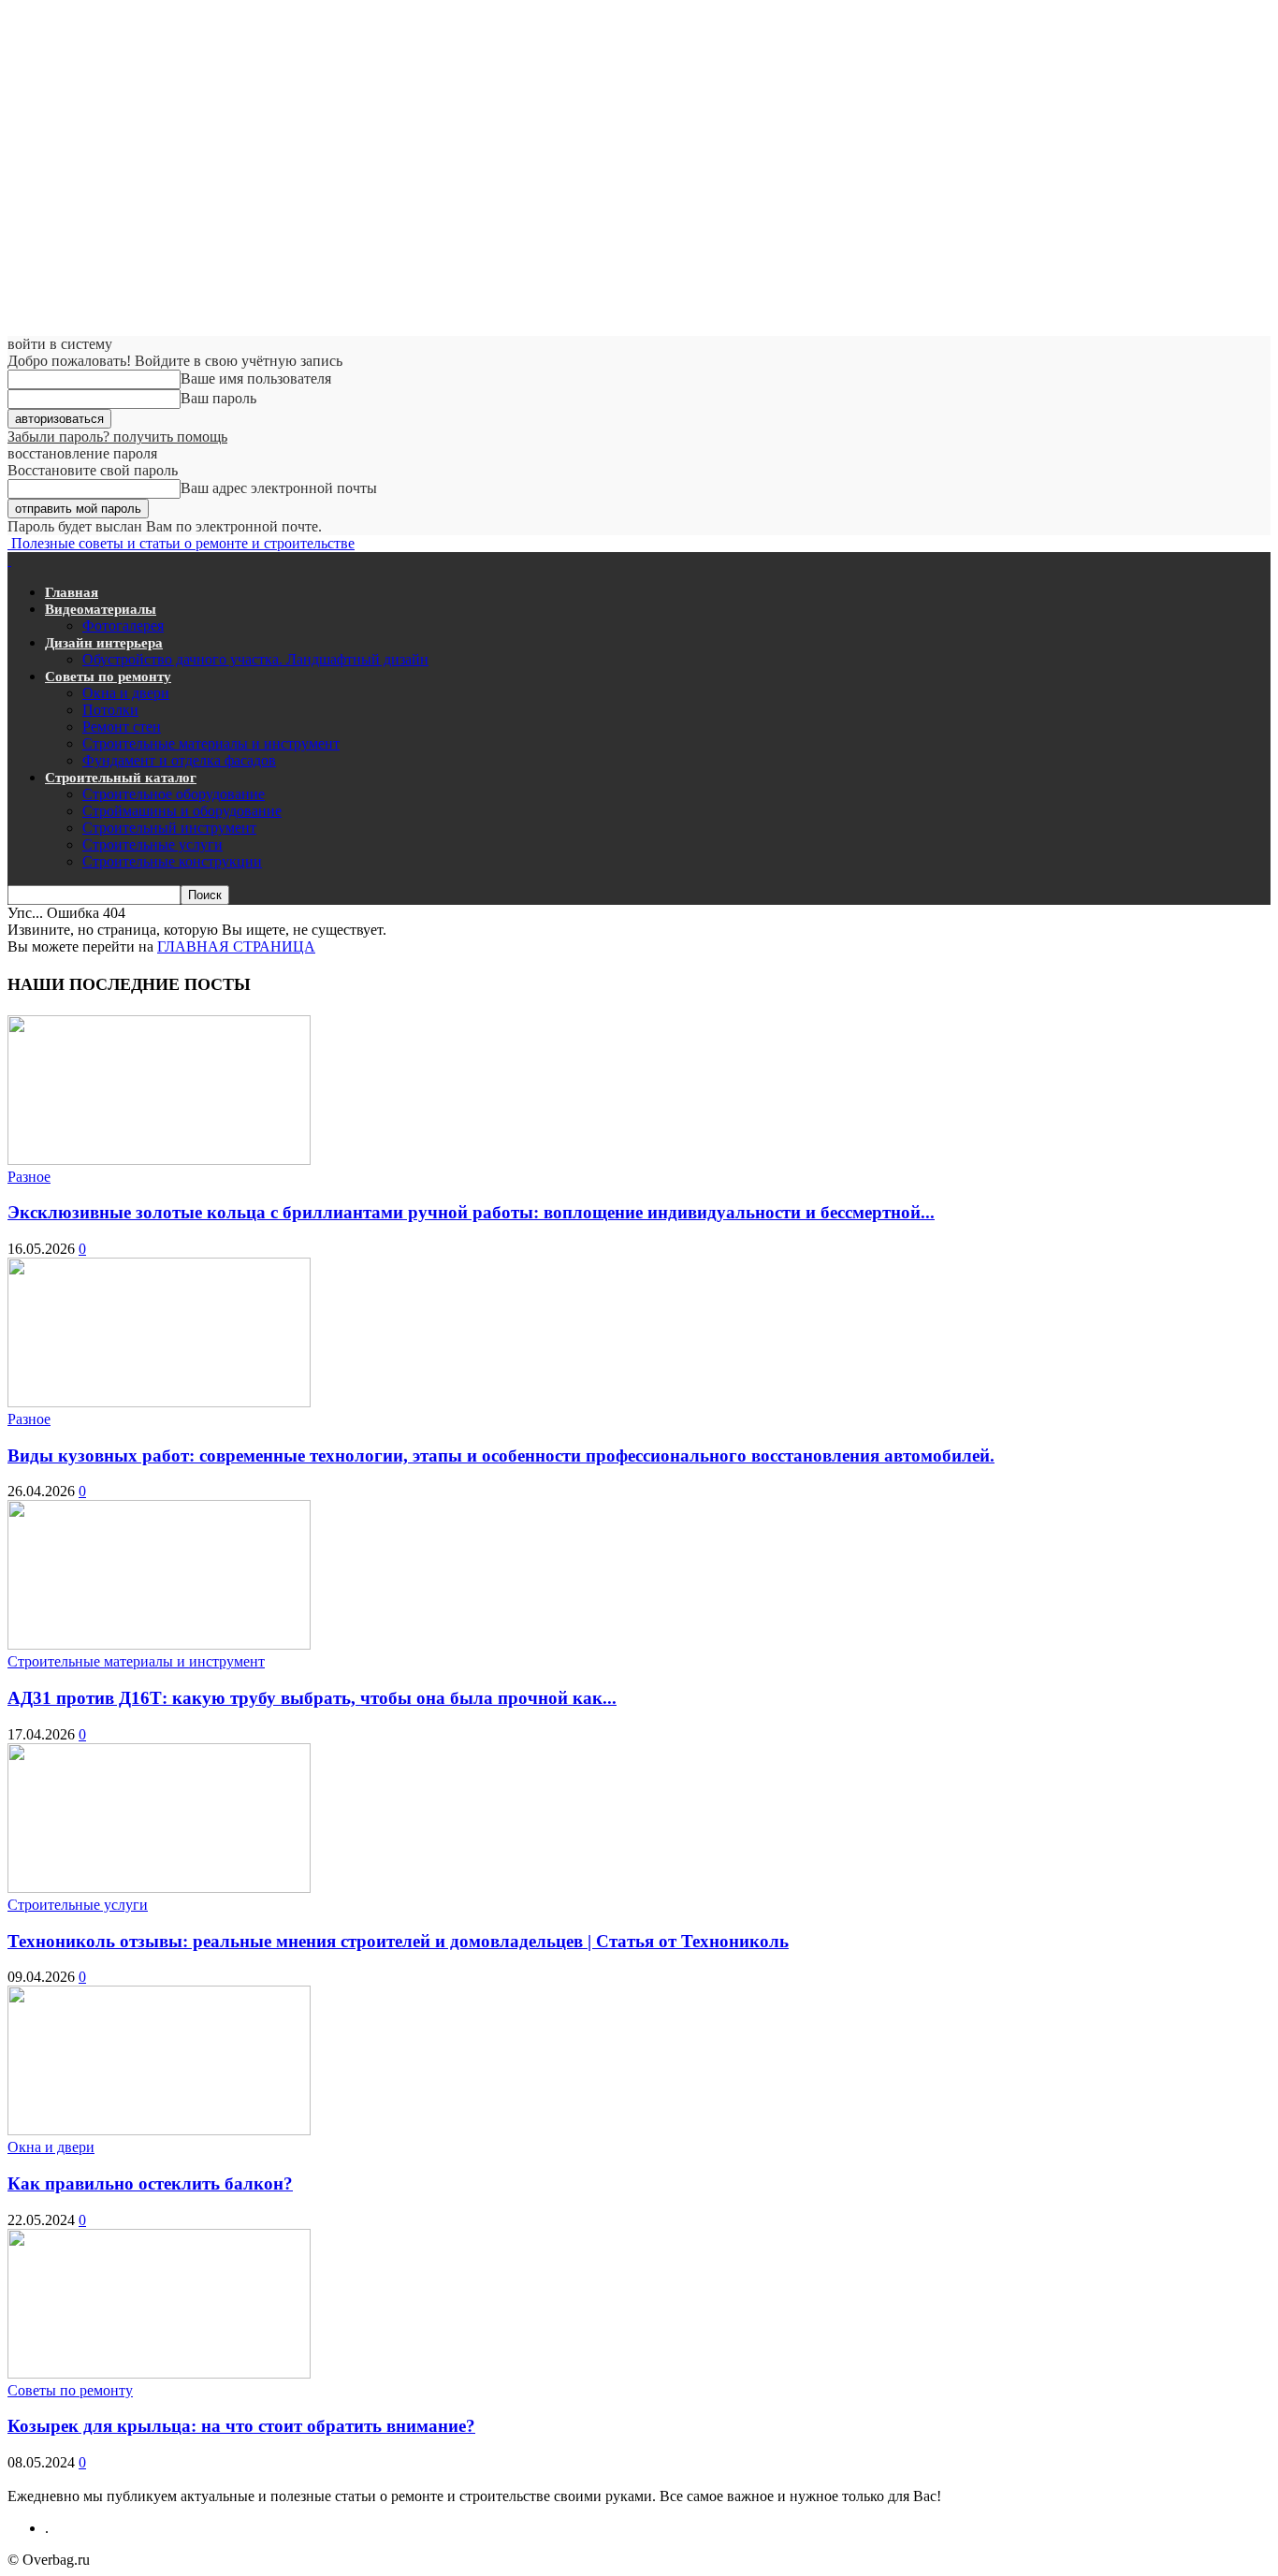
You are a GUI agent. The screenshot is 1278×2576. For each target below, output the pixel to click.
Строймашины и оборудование (182, 811)
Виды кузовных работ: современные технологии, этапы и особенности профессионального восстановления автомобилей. (501, 1455)
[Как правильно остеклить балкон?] (159, 2130)
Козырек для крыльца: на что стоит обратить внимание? (241, 2426)
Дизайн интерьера (104, 643)
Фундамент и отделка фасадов (179, 760)
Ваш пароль (218, 398)
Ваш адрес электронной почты (279, 488)
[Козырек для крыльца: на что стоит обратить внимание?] (159, 2373)
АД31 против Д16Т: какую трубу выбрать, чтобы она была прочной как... (312, 1698)
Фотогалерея (123, 626)
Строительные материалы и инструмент (211, 743)
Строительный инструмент (169, 828)
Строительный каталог (121, 778)
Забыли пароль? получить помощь (117, 437)
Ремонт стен (122, 727)
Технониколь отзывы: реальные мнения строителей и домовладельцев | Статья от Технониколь (398, 1941)
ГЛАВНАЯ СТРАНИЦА (236, 946)
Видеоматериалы (101, 609)
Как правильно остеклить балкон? (150, 2183)
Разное (29, 1177)
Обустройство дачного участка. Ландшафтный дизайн (255, 659)
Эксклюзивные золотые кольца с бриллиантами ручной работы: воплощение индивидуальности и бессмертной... (471, 1212)
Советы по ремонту (108, 677)
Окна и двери (126, 693)
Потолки (110, 710)
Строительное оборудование (174, 794)
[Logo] (9, 560)
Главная (72, 592)
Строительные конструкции (172, 861)
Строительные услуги (152, 844)
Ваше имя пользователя (256, 378)
